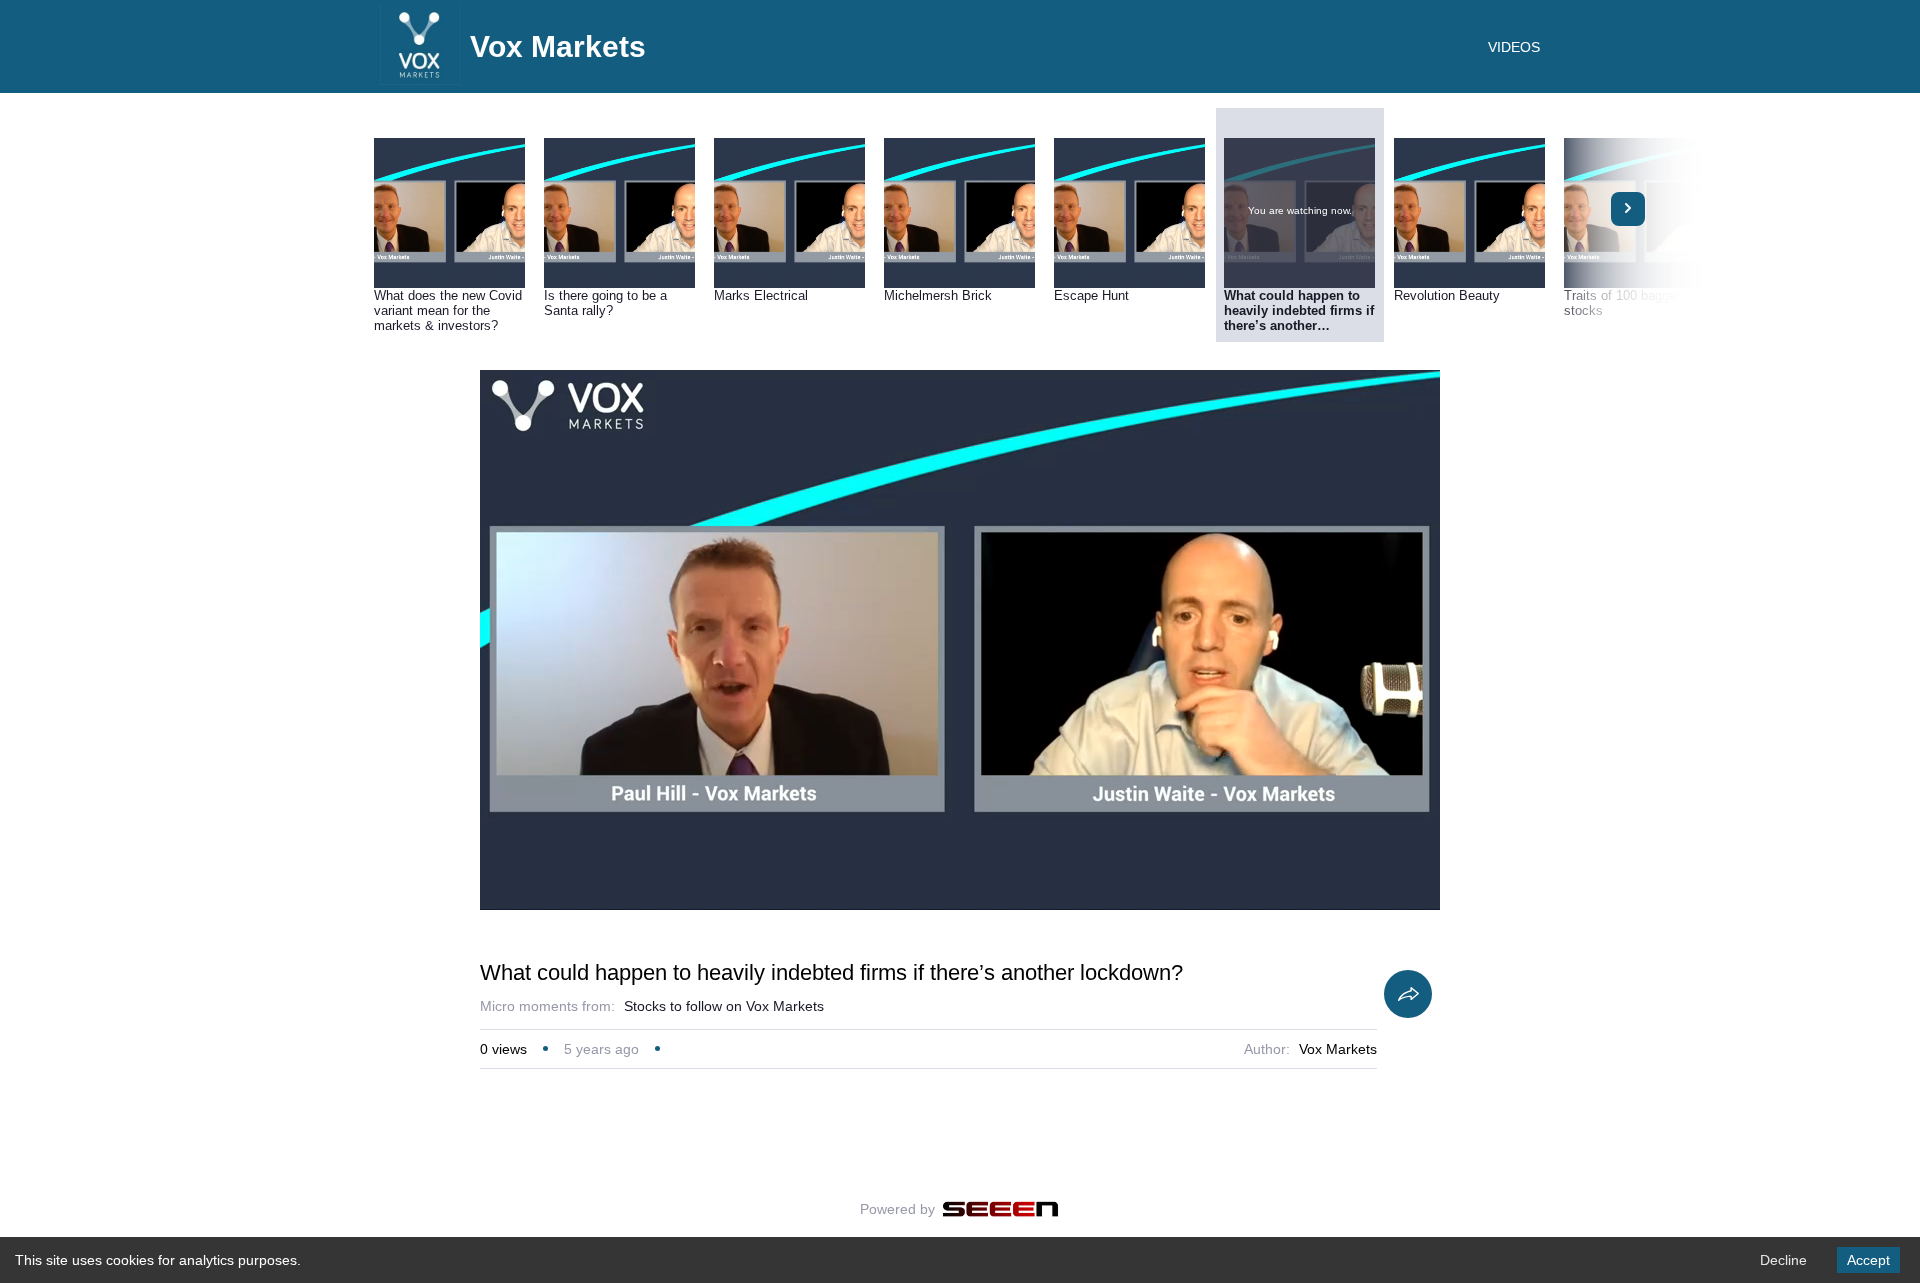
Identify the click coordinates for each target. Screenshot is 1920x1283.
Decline (1783, 1260)
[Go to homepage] (420, 80)
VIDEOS (1514, 47)
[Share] (1408, 994)
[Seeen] (1000, 1209)
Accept (1868, 1260)
